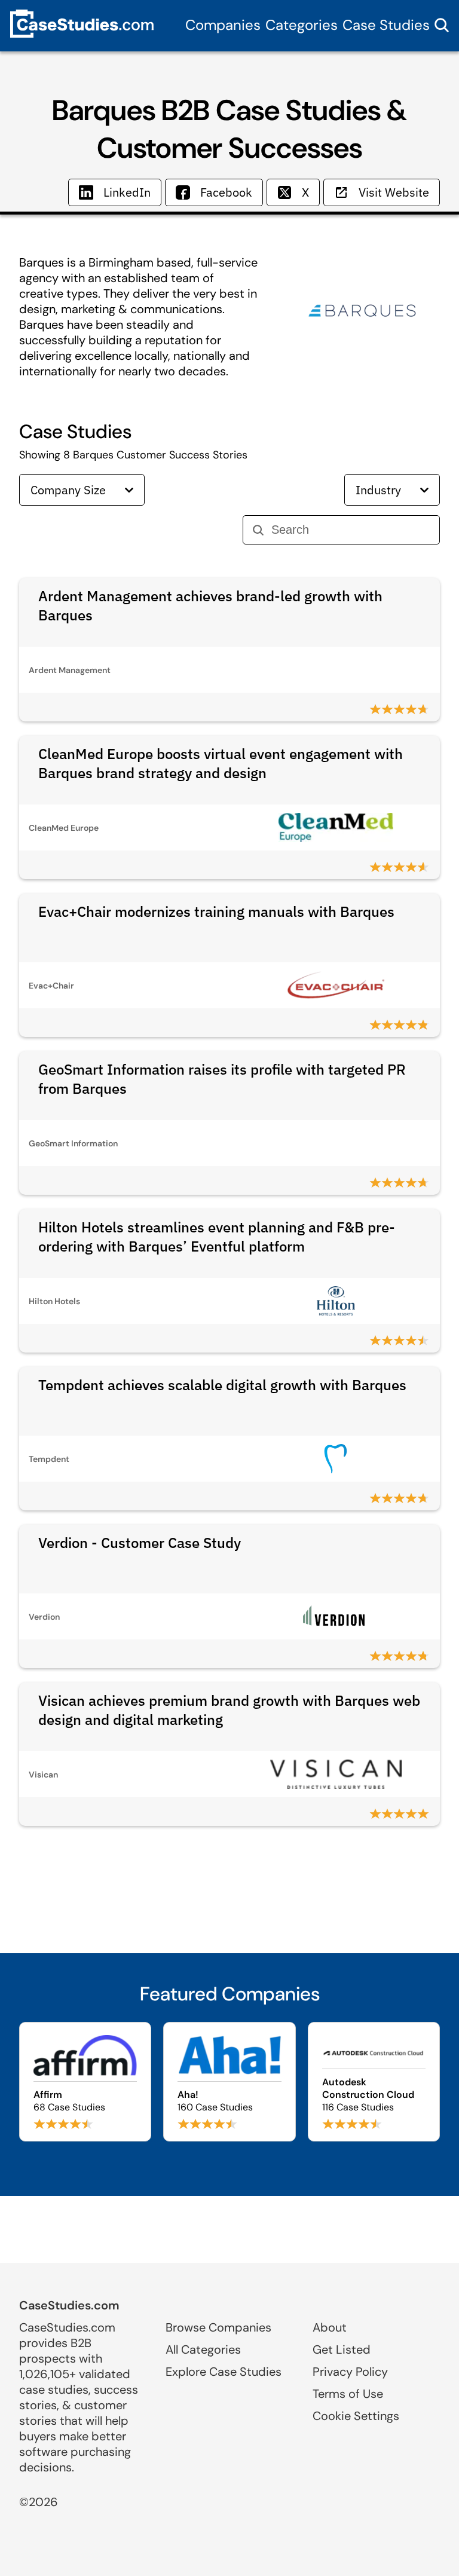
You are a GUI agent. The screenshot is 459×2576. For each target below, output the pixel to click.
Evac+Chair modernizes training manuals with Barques (216, 911)
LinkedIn (127, 192)
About (330, 2327)
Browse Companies (218, 2327)
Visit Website (394, 192)
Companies (223, 25)
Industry (378, 490)
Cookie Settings (356, 2416)
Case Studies (386, 25)
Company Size (68, 490)
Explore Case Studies (224, 2372)
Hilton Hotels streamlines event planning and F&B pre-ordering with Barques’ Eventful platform (217, 1237)
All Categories (203, 2349)
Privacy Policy (350, 2372)
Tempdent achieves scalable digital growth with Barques (222, 1385)
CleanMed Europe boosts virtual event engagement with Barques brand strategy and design (221, 763)
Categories (302, 25)
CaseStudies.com (69, 2305)
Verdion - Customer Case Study (140, 1543)
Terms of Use (348, 2394)
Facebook (226, 192)
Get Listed (342, 2349)
